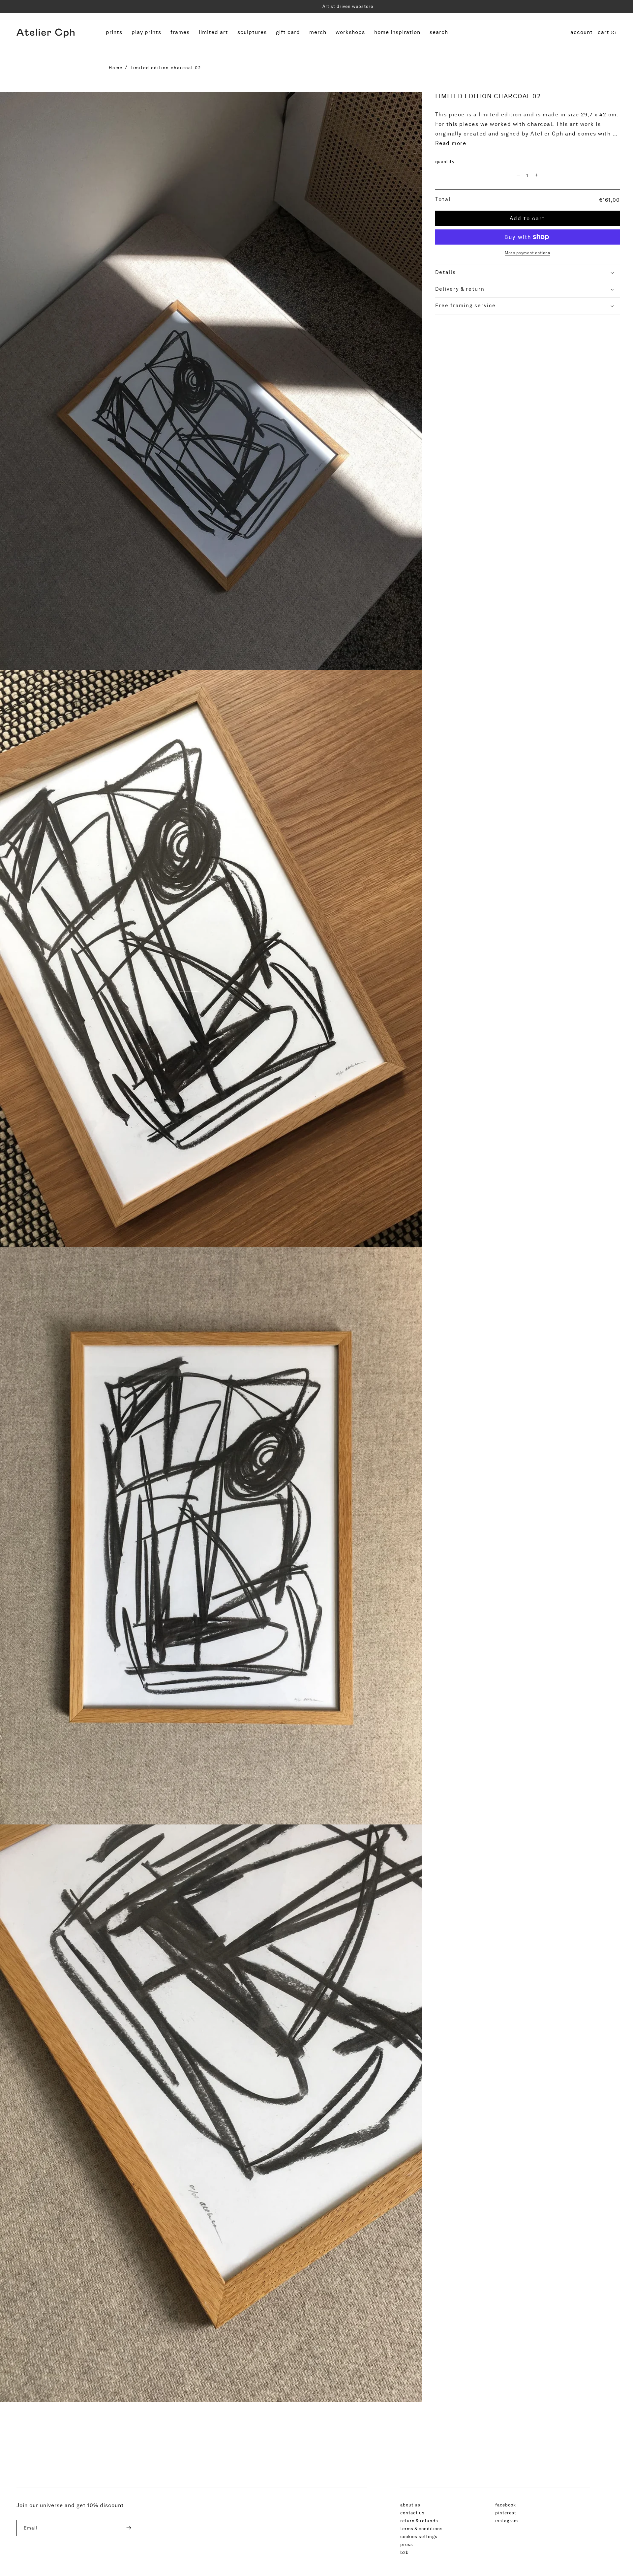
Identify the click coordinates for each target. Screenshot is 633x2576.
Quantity (445, 162)
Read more (451, 143)
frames (181, 32)
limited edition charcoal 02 (166, 68)
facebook (506, 2505)
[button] (607, 33)
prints (115, 32)
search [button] (439, 32)
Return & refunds (419, 2521)
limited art (213, 33)
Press (407, 2544)
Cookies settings (419, 2536)
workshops (351, 32)
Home (116, 68)
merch (318, 32)
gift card (288, 33)
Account (582, 32)
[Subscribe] (124, 2528)
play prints (146, 33)
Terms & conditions (422, 2529)
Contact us (412, 2513)
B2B (405, 2552)
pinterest (506, 2513)
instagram (507, 2521)
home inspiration (397, 33)
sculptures (253, 32)
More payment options (527, 253)
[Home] (45, 33)
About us (410, 2505)
